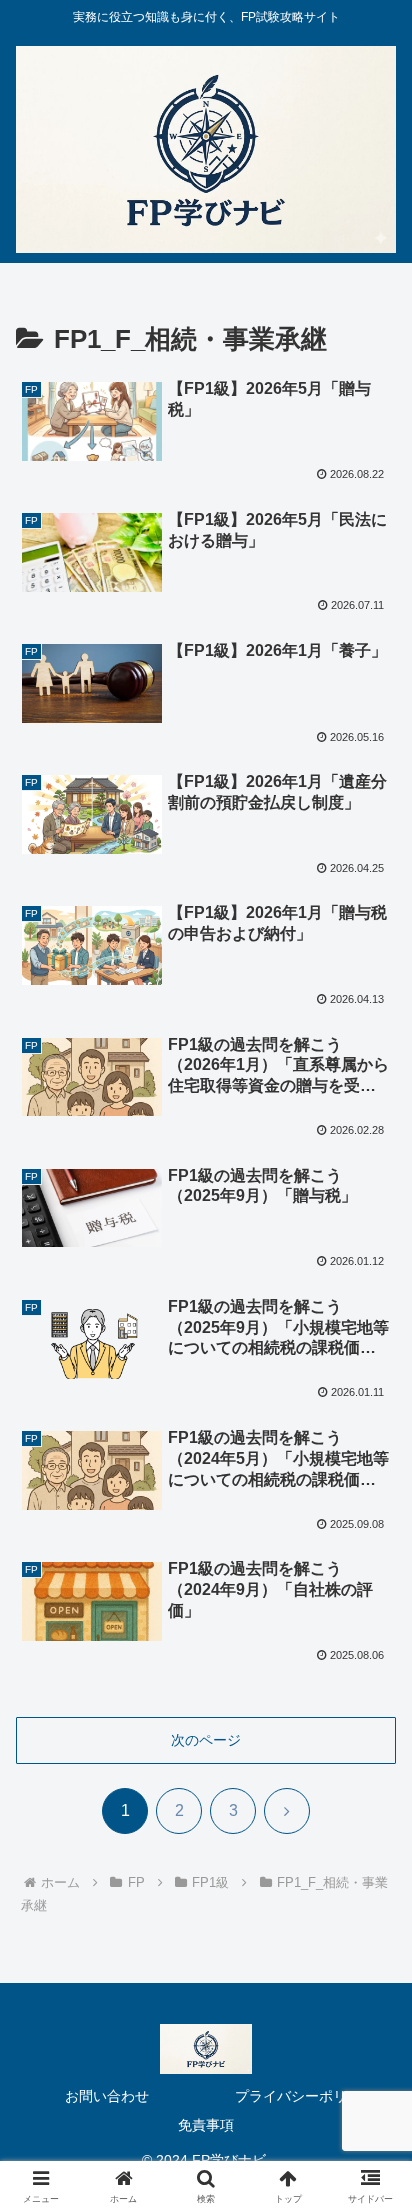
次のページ (206, 1740)
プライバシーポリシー (305, 2096)
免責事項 (206, 2125)
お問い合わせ (107, 2096)
